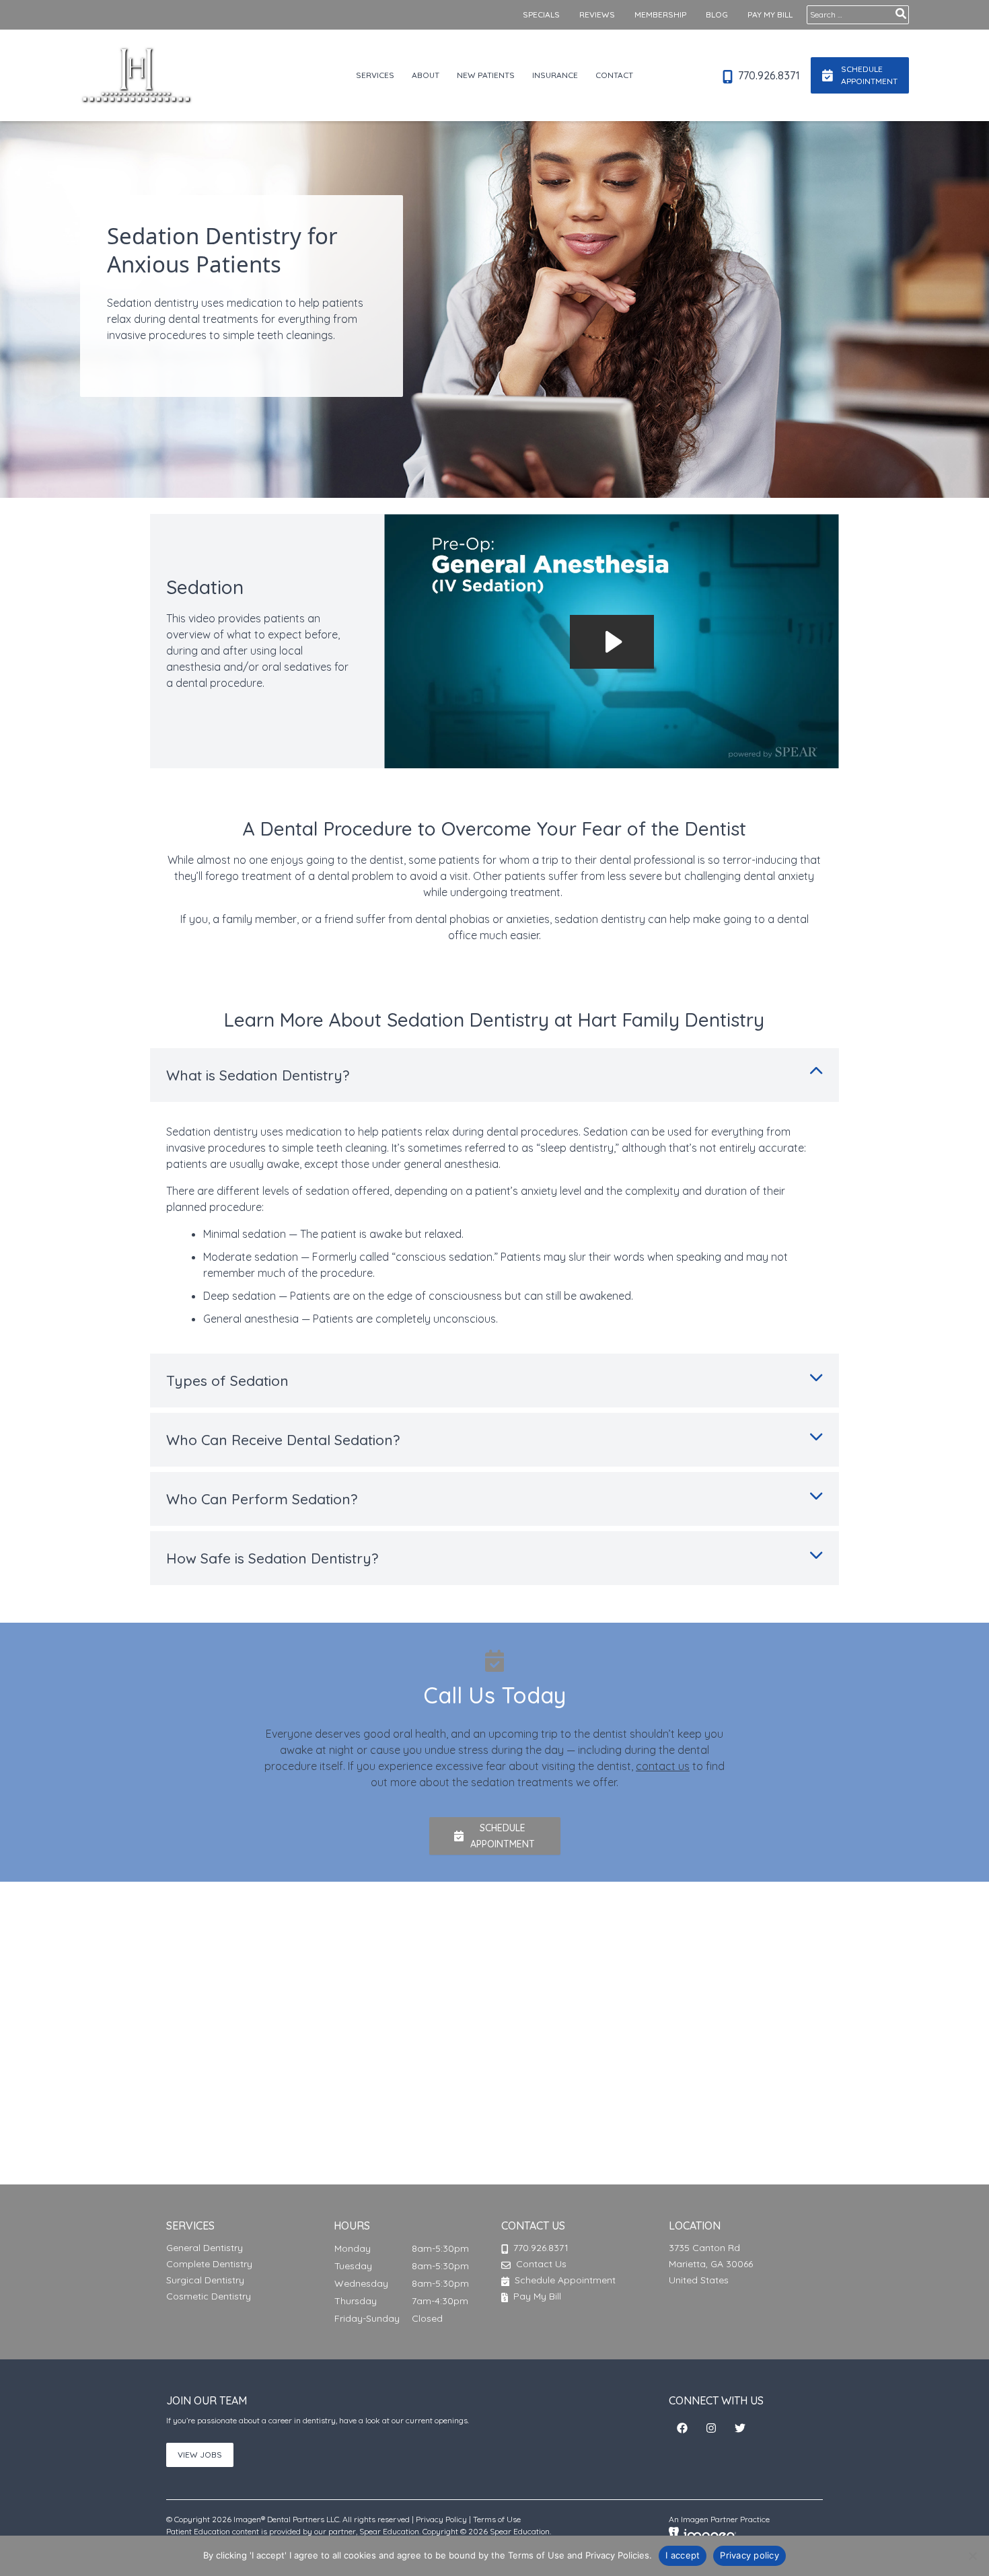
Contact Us (541, 2264)
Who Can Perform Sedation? (262, 1499)
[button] (495, 1836)
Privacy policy (749, 2555)
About (426, 75)
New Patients (486, 75)
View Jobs (200, 2455)
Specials (541, 14)
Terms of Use (497, 2519)
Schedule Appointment (564, 2280)
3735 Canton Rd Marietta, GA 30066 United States (711, 2264)
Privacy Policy (441, 2519)
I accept (683, 2555)
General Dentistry (205, 2248)
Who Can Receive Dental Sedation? (283, 1440)
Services (375, 75)
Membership (660, 14)
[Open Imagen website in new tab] (702, 2534)
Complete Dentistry (209, 2264)
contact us (663, 1766)
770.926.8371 (768, 75)
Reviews (597, 14)
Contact (614, 75)
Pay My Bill (770, 14)
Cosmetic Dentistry (209, 2296)
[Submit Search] (901, 13)
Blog (717, 14)
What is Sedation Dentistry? (258, 1075)
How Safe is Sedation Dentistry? (272, 1558)
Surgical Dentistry (205, 2280)
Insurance (555, 75)
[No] (972, 2556)
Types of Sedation (227, 1381)
